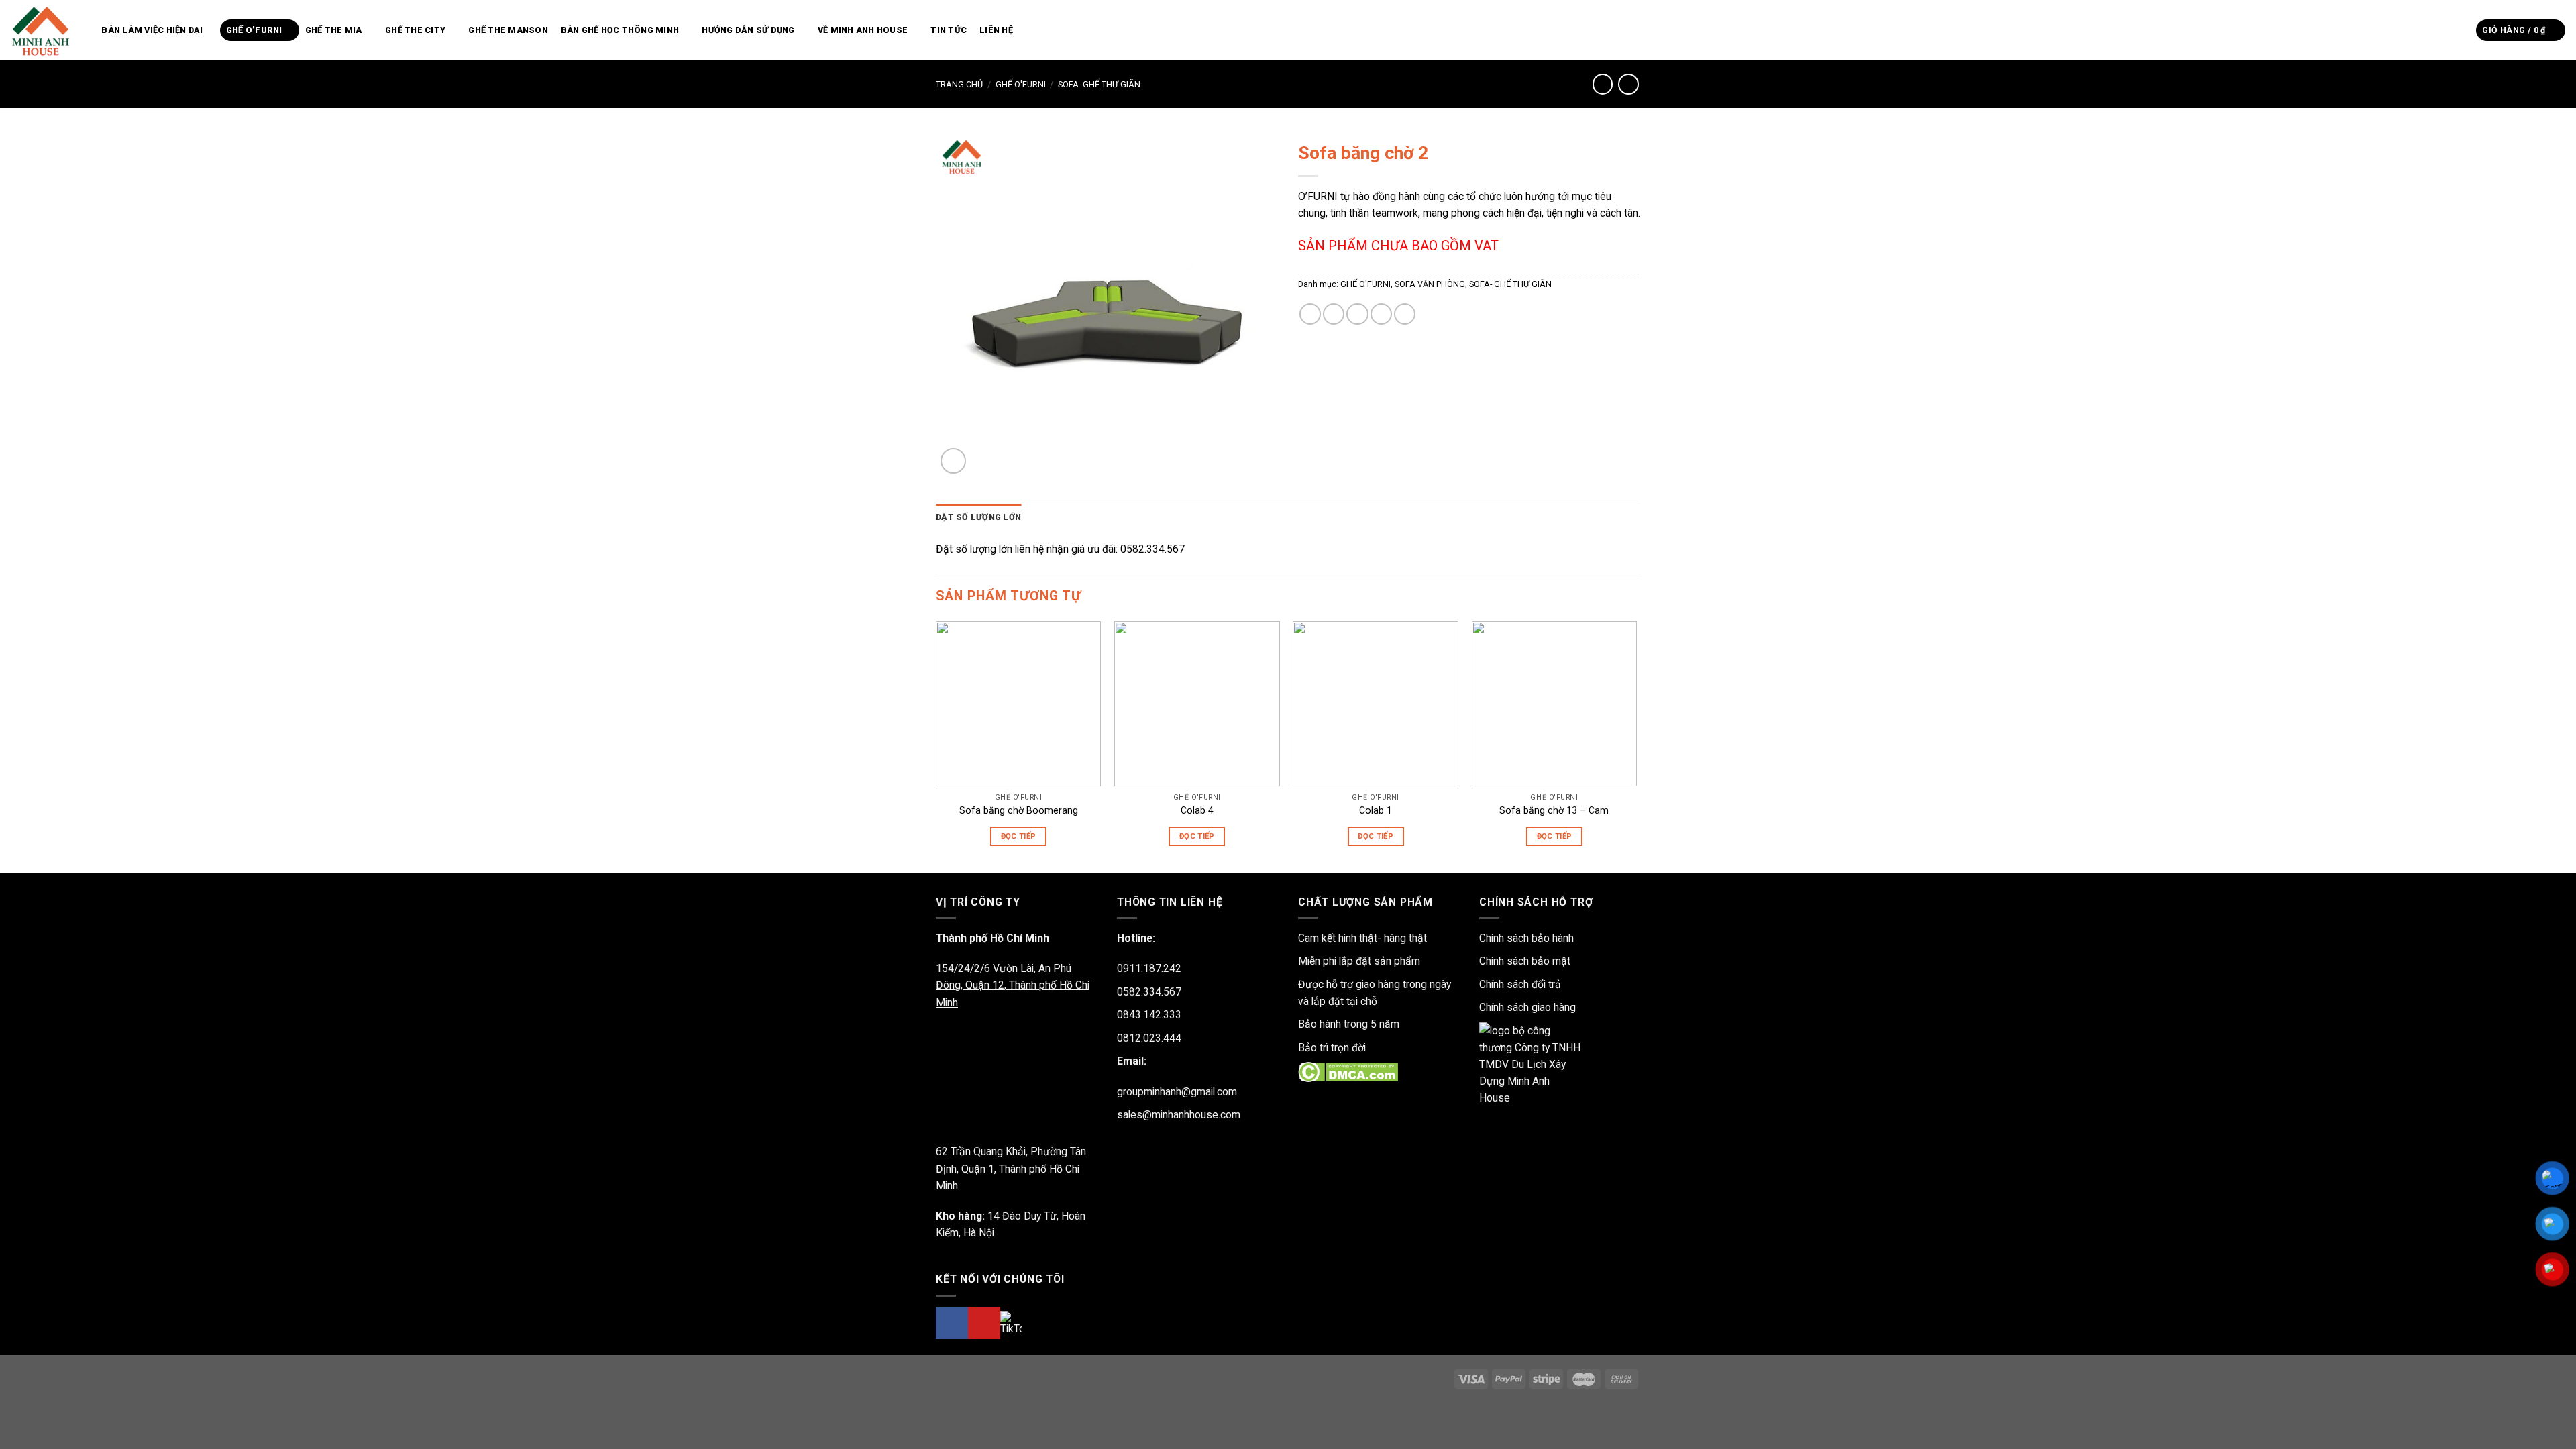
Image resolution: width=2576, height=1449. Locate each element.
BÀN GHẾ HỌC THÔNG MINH (620, 30)
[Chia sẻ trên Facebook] (1310, 314)
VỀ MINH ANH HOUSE (863, 30)
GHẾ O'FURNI (1021, 84)
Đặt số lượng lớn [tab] (978, 517)
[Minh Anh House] (43, 30)
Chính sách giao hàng (1527, 1007)
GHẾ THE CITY (415, 30)
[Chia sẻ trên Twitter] (1334, 314)
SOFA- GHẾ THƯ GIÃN (1099, 84)
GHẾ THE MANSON (508, 30)
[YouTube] (984, 1323)
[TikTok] (1011, 1323)
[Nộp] (2462, 30)
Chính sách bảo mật (1525, 961)
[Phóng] (953, 461)
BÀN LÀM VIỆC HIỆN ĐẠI (152, 30)
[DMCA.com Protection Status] (1348, 1072)
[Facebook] (952, 1323)
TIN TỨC (949, 30)
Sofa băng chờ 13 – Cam (1554, 810)
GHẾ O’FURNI (254, 30)
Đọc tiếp (1019, 836)
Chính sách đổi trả (1520, 984)
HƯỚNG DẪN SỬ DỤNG (748, 30)
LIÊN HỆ (996, 30)
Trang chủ (959, 84)
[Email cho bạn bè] (1357, 314)
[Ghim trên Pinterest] (1381, 314)
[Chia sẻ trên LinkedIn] (1405, 314)
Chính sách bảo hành (1526, 938)
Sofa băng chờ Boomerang (1019, 810)
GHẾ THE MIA (334, 30)
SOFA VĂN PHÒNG (1430, 284)
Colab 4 (1197, 810)
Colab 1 (1376, 810)
